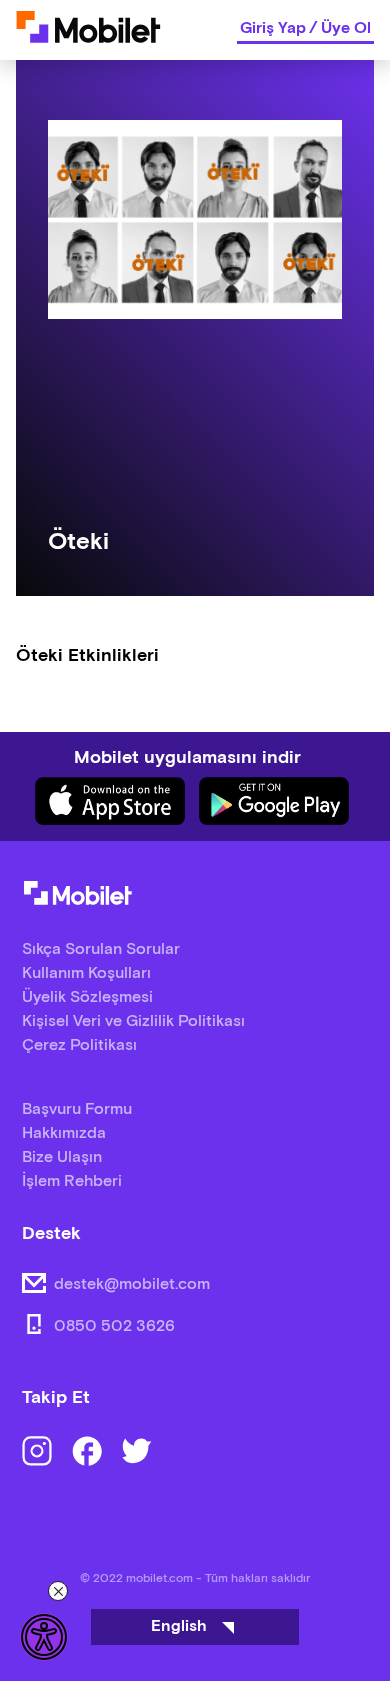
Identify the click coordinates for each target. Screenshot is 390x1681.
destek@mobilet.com (132, 1284)
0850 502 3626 (114, 1326)
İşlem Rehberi (72, 1181)
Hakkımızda (64, 1133)
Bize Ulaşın (62, 1157)
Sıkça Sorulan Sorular (101, 949)
